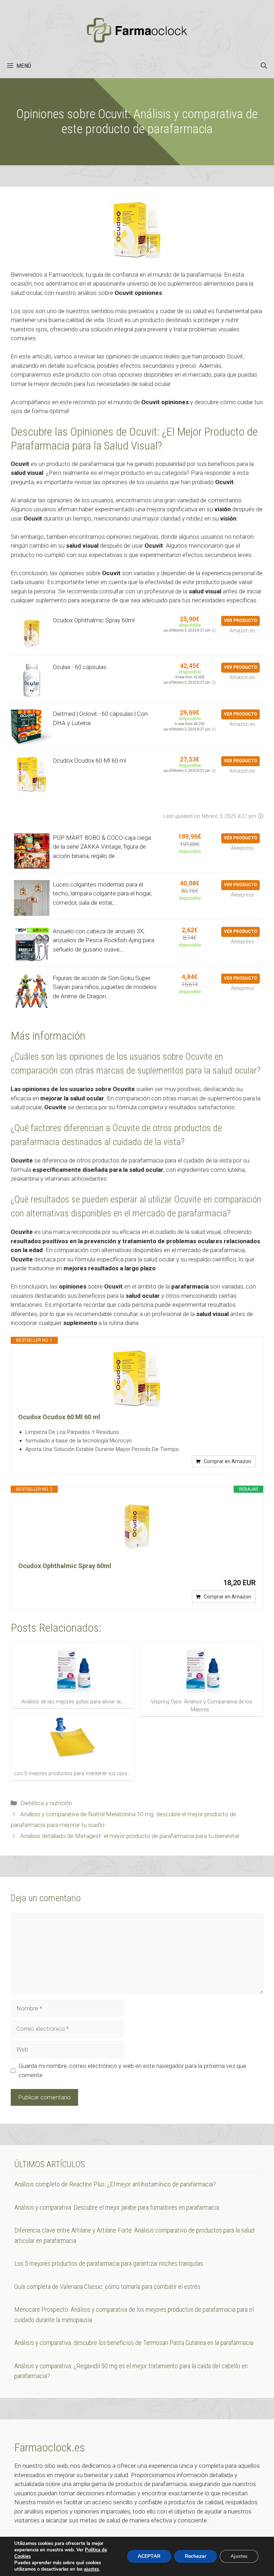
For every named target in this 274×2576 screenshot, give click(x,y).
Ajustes (239, 2556)
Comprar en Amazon (227, 1461)
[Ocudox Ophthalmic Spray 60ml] (137, 1527)
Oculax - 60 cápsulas (80, 667)
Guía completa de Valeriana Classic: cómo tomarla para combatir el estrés (107, 2287)
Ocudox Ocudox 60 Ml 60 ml (89, 760)
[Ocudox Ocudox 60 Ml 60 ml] (137, 1378)
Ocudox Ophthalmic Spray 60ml (94, 620)
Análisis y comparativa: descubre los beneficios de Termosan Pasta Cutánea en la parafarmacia (134, 2343)
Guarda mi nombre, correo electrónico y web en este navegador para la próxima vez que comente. (132, 2070)
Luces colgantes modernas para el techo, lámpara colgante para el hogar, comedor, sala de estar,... (102, 893)
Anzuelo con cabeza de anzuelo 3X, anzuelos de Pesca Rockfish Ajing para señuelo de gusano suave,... (103, 940)
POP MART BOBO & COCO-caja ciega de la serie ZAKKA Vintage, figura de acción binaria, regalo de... (102, 847)
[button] (264, 66)
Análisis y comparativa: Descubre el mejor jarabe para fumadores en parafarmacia (117, 2207)
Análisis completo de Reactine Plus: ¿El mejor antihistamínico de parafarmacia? (115, 2184)
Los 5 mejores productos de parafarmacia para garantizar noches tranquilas (109, 2263)
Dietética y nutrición (46, 1803)
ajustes (91, 2569)
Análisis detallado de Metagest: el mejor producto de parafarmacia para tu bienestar (130, 1836)
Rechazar (196, 2556)
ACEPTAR (149, 2556)
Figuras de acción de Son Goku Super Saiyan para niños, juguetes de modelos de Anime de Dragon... (105, 987)
